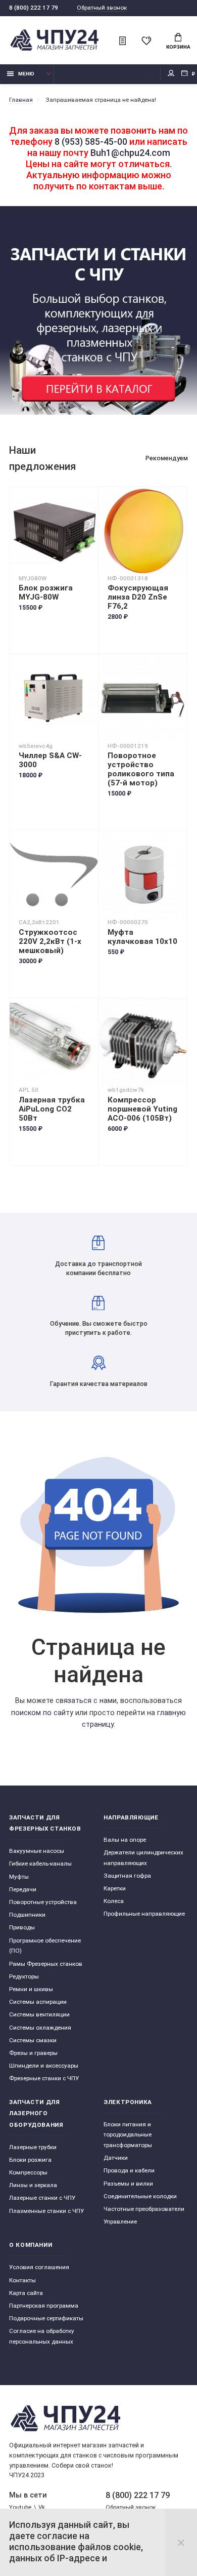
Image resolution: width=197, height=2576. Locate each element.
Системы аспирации (38, 2002)
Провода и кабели (129, 2170)
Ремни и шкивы (31, 1989)
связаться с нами (86, 1701)
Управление (120, 2222)
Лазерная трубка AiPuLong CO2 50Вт (52, 1109)
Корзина (178, 47)
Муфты (19, 1877)
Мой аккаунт (171, 74)
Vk (42, 2507)
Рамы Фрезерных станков (46, 1964)
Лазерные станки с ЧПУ (42, 2198)
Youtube (20, 2507)
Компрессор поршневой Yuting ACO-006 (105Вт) (142, 1109)
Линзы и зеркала (33, 2185)
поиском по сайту (42, 1713)
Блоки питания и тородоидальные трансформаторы (128, 2135)
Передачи (23, 1889)
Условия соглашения (39, 2267)
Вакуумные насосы (37, 1851)
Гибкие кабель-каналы (40, 1864)
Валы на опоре (125, 1840)
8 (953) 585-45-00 (91, 142)
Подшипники (27, 1915)
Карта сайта (26, 2293)
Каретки (115, 1888)
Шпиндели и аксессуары (44, 2066)
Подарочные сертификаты (46, 2318)
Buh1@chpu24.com (130, 153)
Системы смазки (33, 2040)
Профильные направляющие (144, 1914)
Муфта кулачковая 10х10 (142, 937)
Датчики (116, 2158)
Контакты (22, 2280)
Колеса (114, 1901)
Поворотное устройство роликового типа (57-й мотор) (141, 769)
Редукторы (24, 1976)
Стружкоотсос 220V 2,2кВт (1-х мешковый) (50, 941)
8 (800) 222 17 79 (34, 8)
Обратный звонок (102, 8)
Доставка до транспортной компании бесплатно (98, 1268)
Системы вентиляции (39, 2014)
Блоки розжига (30, 2160)
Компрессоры (28, 2172)
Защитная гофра (127, 1876)
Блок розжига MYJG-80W (46, 592)
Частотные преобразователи (144, 2209)
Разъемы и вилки (128, 2184)
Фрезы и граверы (33, 2053)
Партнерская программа (44, 2306)
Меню (26, 74)
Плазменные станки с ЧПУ (46, 2211)
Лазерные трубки (33, 2147)
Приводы (22, 1927)
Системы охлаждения (40, 2028)
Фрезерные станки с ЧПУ (44, 2078)
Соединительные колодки (140, 2196)
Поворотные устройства (43, 1902)
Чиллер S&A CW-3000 (50, 760)
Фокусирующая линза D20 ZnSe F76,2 (138, 597)
